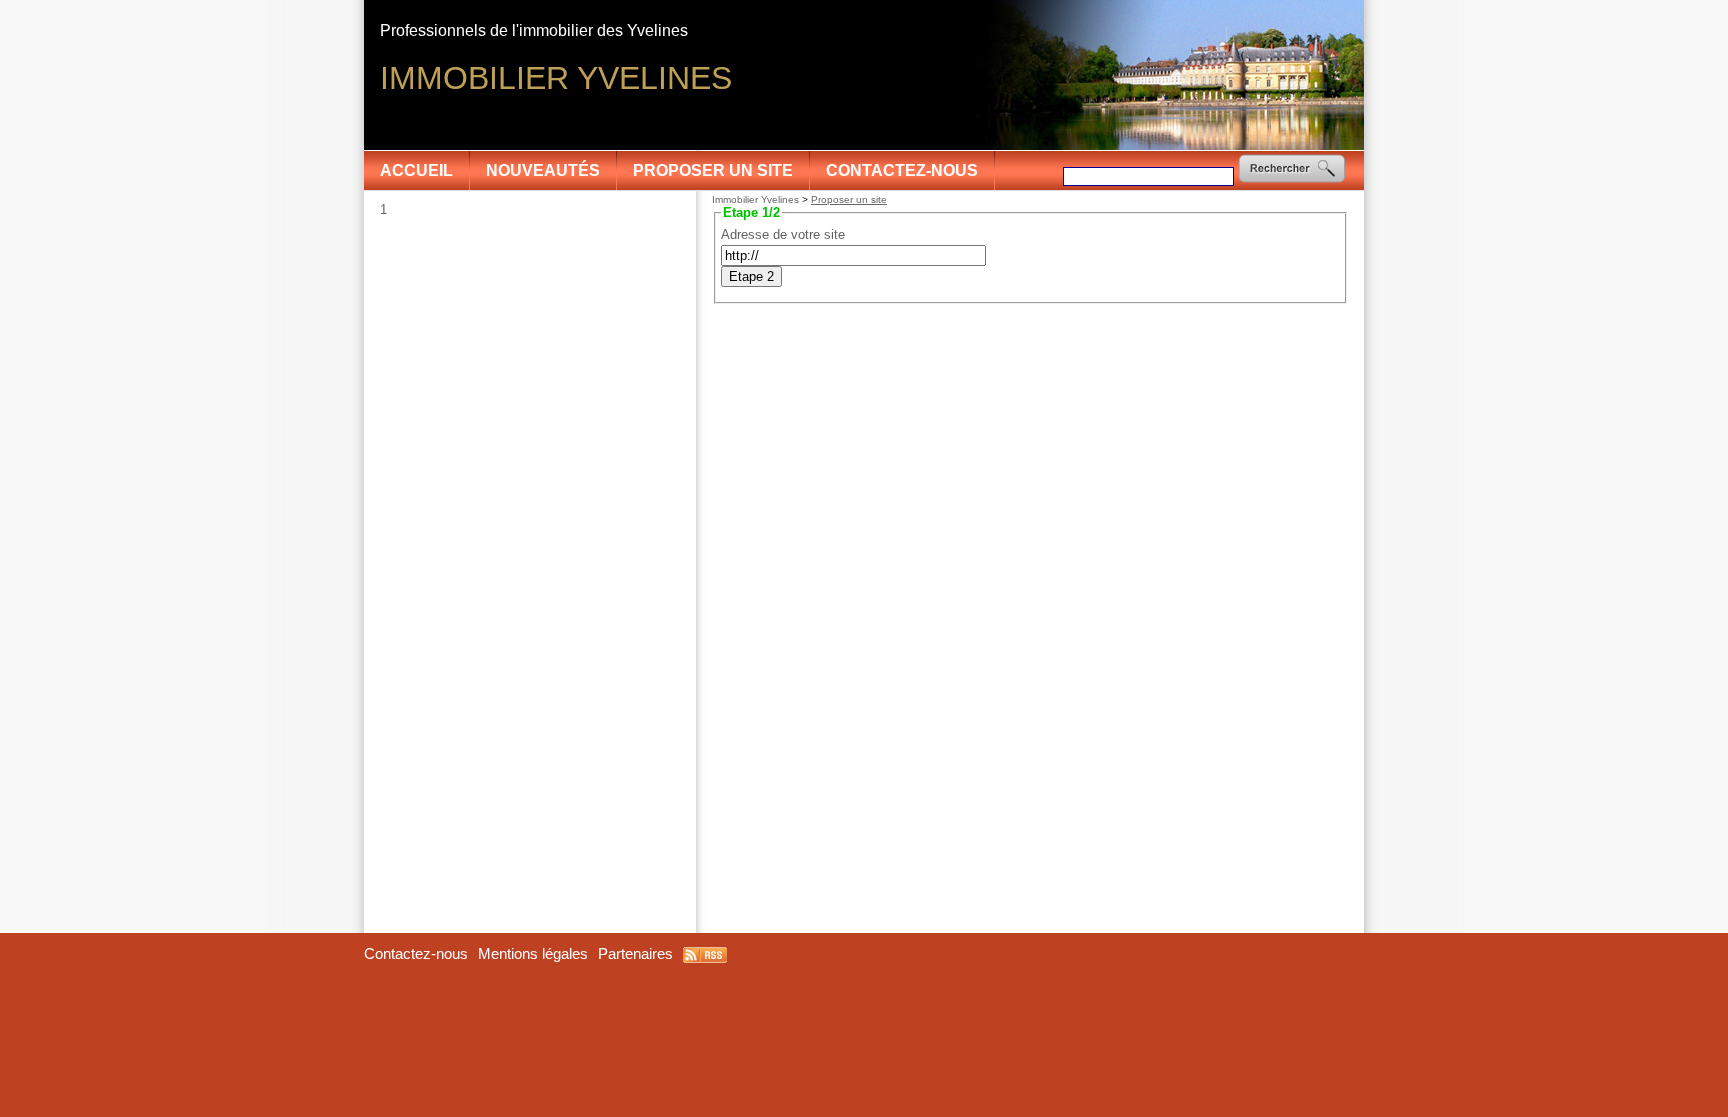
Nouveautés (543, 170)
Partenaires (635, 954)
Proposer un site (713, 170)
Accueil (416, 170)
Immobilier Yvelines (755, 199)
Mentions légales (533, 954)
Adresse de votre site (783, 234)
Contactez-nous (902, 170)
